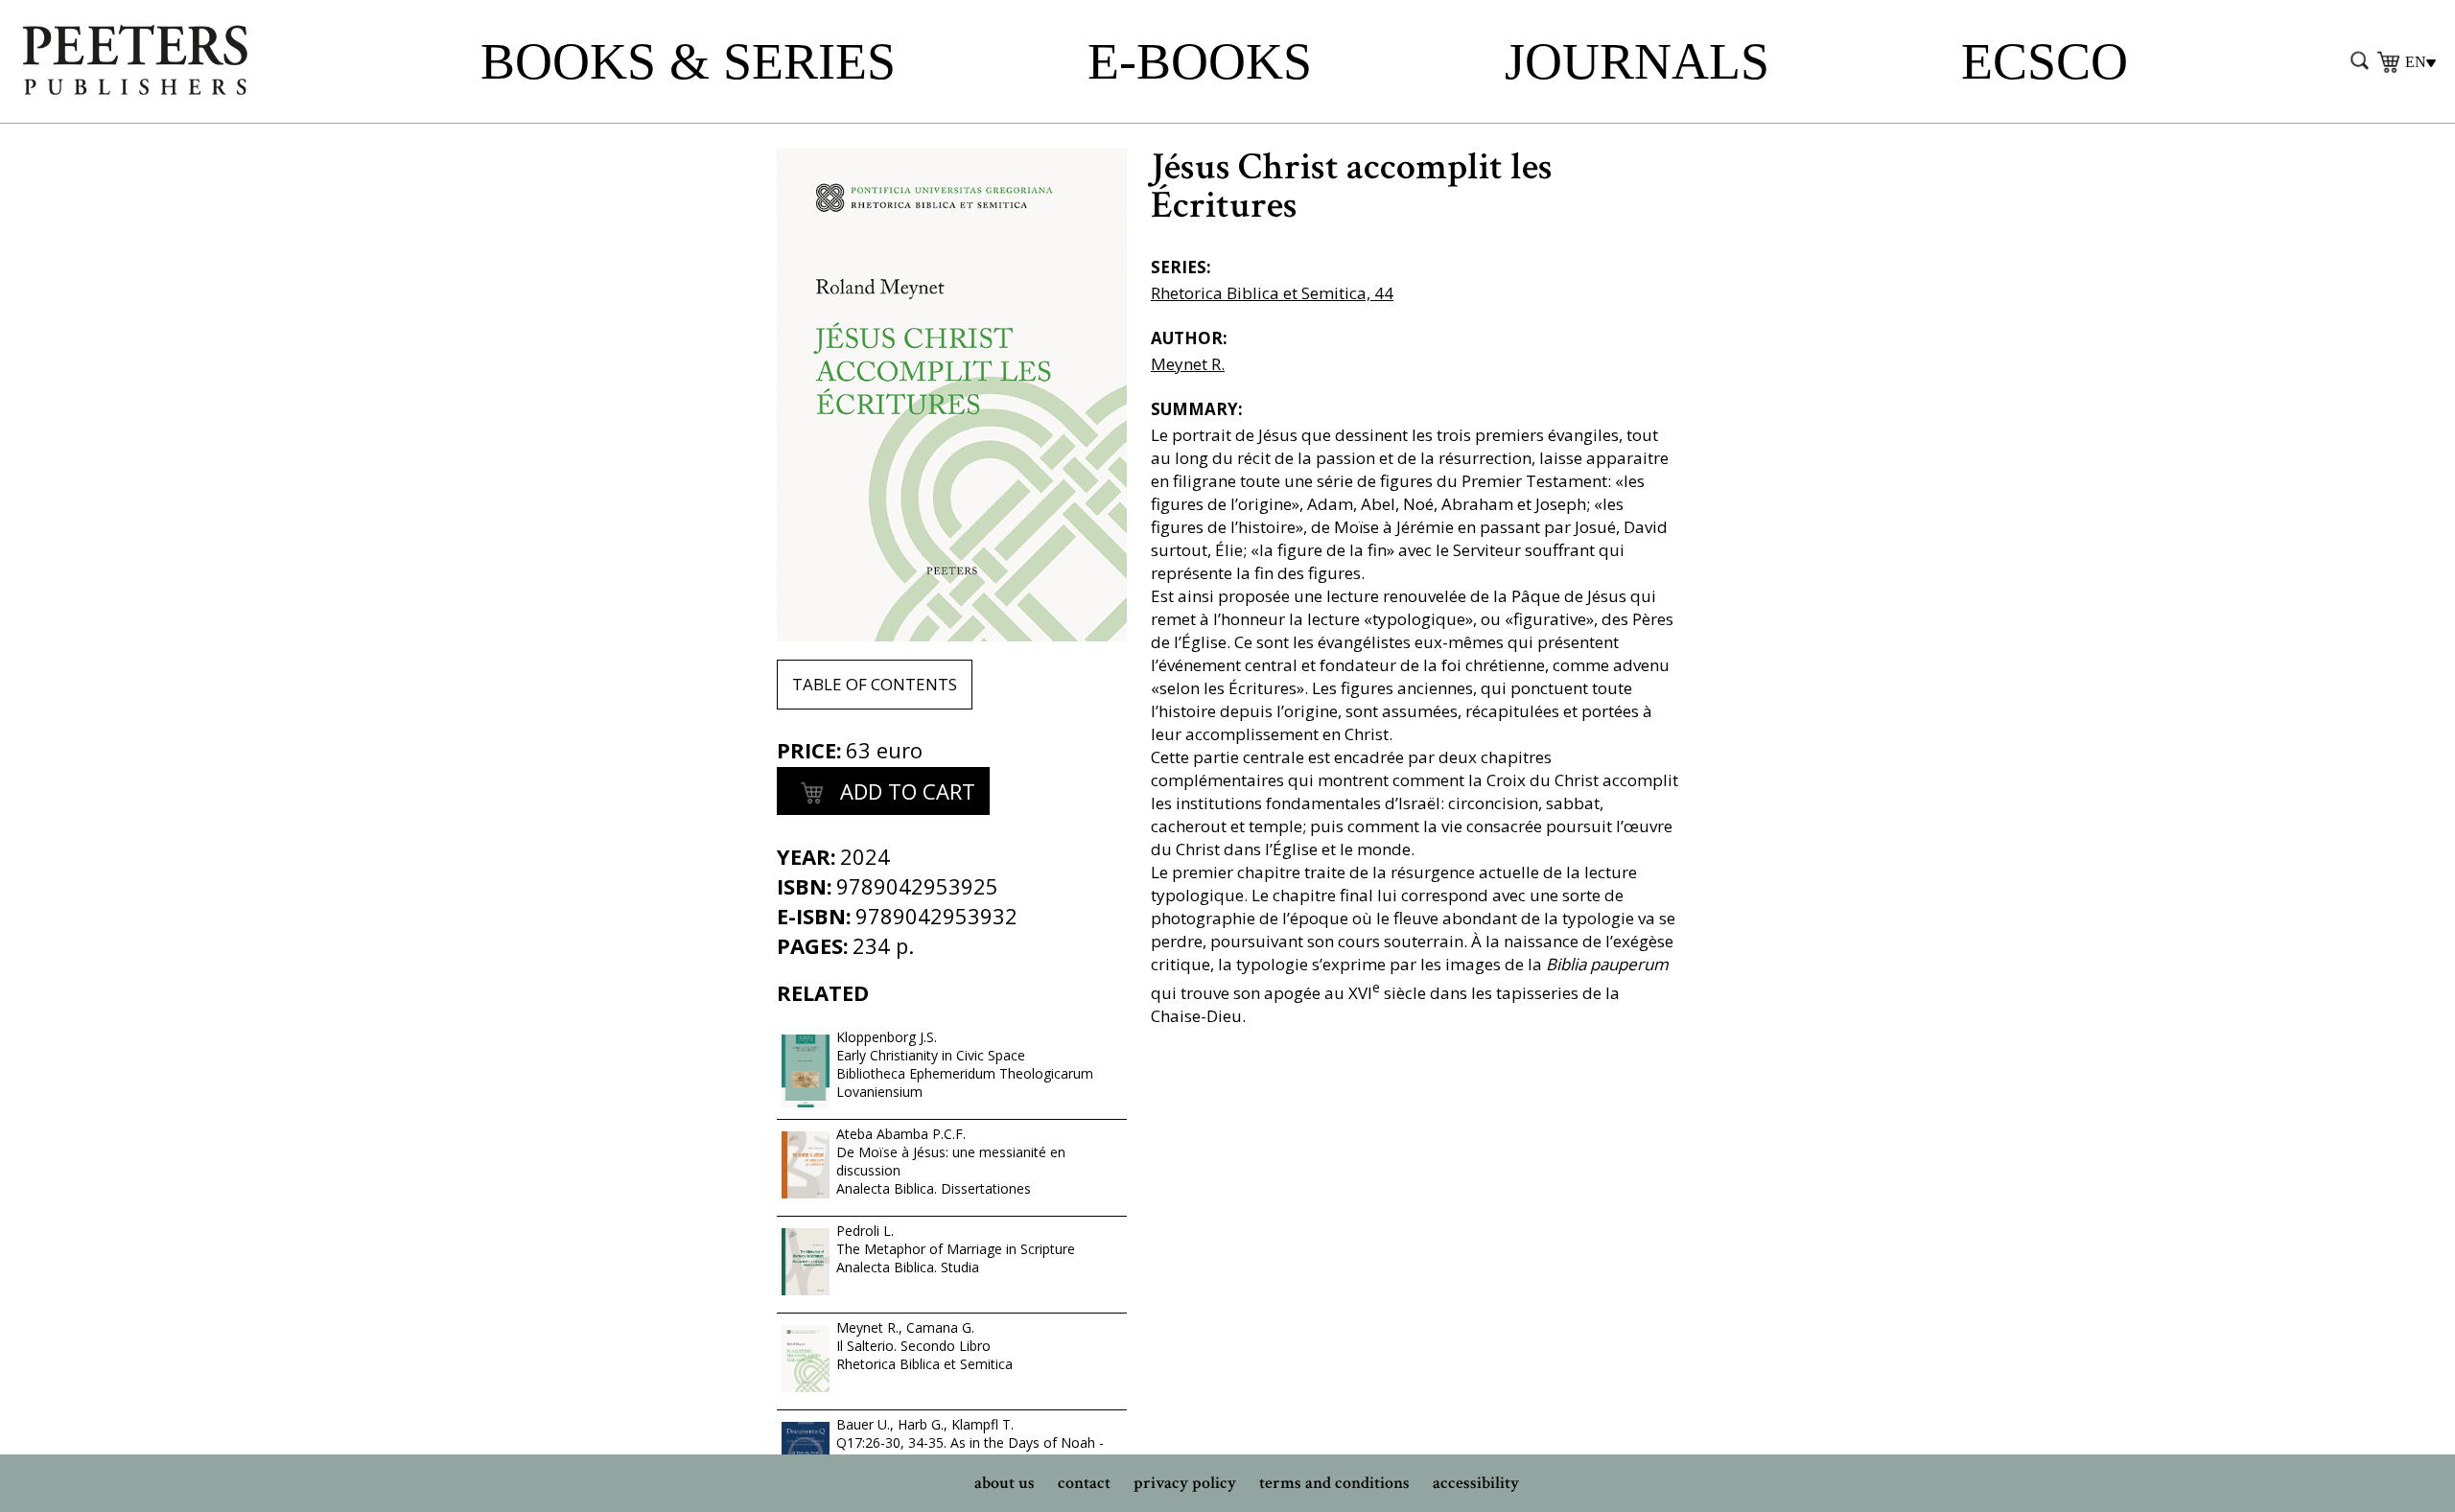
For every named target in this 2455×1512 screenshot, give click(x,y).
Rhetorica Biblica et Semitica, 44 (1272, 293)
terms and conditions (1334, 1483)
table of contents (875, 684)
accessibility (1476, 1483)
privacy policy (1185, 1483)
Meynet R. (1188, 364)
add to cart (905, 791)
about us (1005, 1483)
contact (1084, 1483)
